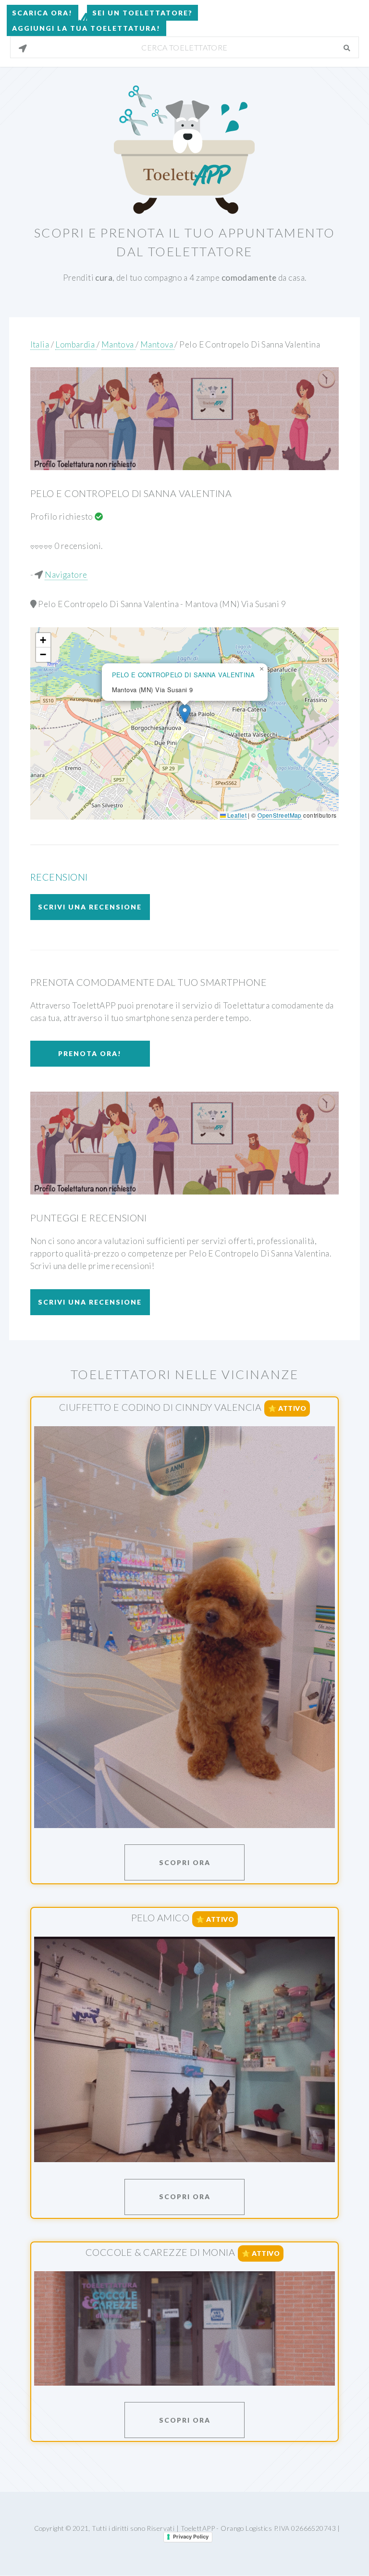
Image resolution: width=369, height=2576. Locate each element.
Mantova (118, 344)
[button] (185, 714)
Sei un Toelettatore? (142, 13)
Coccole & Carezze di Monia (160, 2252)
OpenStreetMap (280, 815)
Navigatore (66, 575)
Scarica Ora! (42, 13)
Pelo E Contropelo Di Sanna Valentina (250, 344)
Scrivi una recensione (90, 907)
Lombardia (76, 344)
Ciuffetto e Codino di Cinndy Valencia (160, 1407)
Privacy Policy (191, 2537)
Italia (40, 344)
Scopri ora (185, 1862)
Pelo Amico (160, 1917)
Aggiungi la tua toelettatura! (86, 28)
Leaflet (236, 815)
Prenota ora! (90, 1053)
